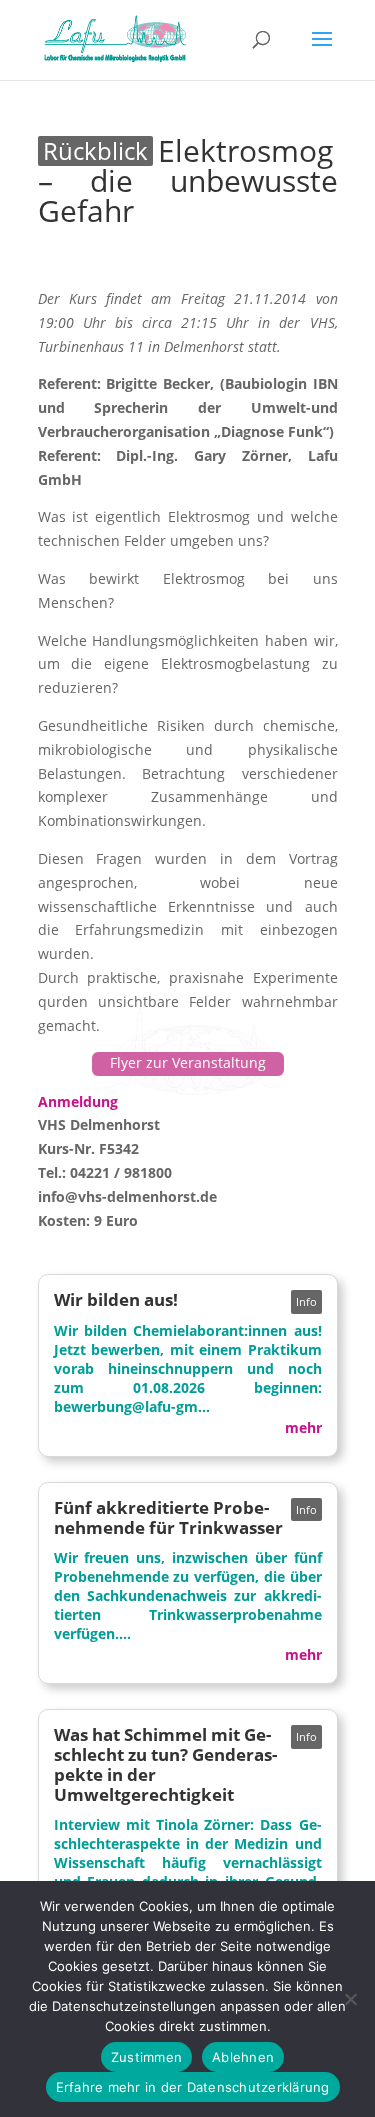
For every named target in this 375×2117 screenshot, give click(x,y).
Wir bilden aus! (116, 1299)
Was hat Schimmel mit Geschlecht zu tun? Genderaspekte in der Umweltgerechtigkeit (165, 1764)
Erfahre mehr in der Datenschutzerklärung (193, 2087)
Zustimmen (146, 2057)
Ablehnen (243, 2057)
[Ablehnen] (350, 1999)
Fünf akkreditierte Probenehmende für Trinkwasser (168, 1517)
